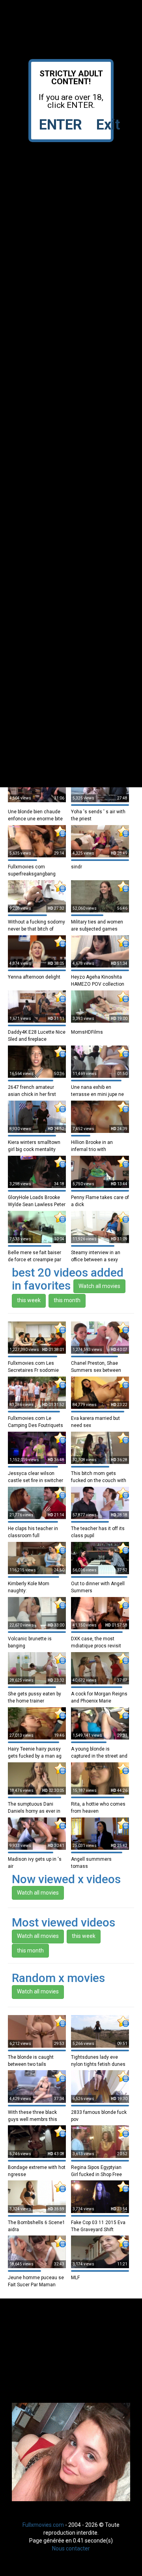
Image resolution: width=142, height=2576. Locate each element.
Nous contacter (71, 2548)
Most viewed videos (64, 1922)
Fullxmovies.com (43, 2525)
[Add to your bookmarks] (60, 831)
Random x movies (58, 1978)
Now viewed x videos (66, 1879)
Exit (108, 125)
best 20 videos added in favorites (68, 1279)
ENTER (61, 125)
